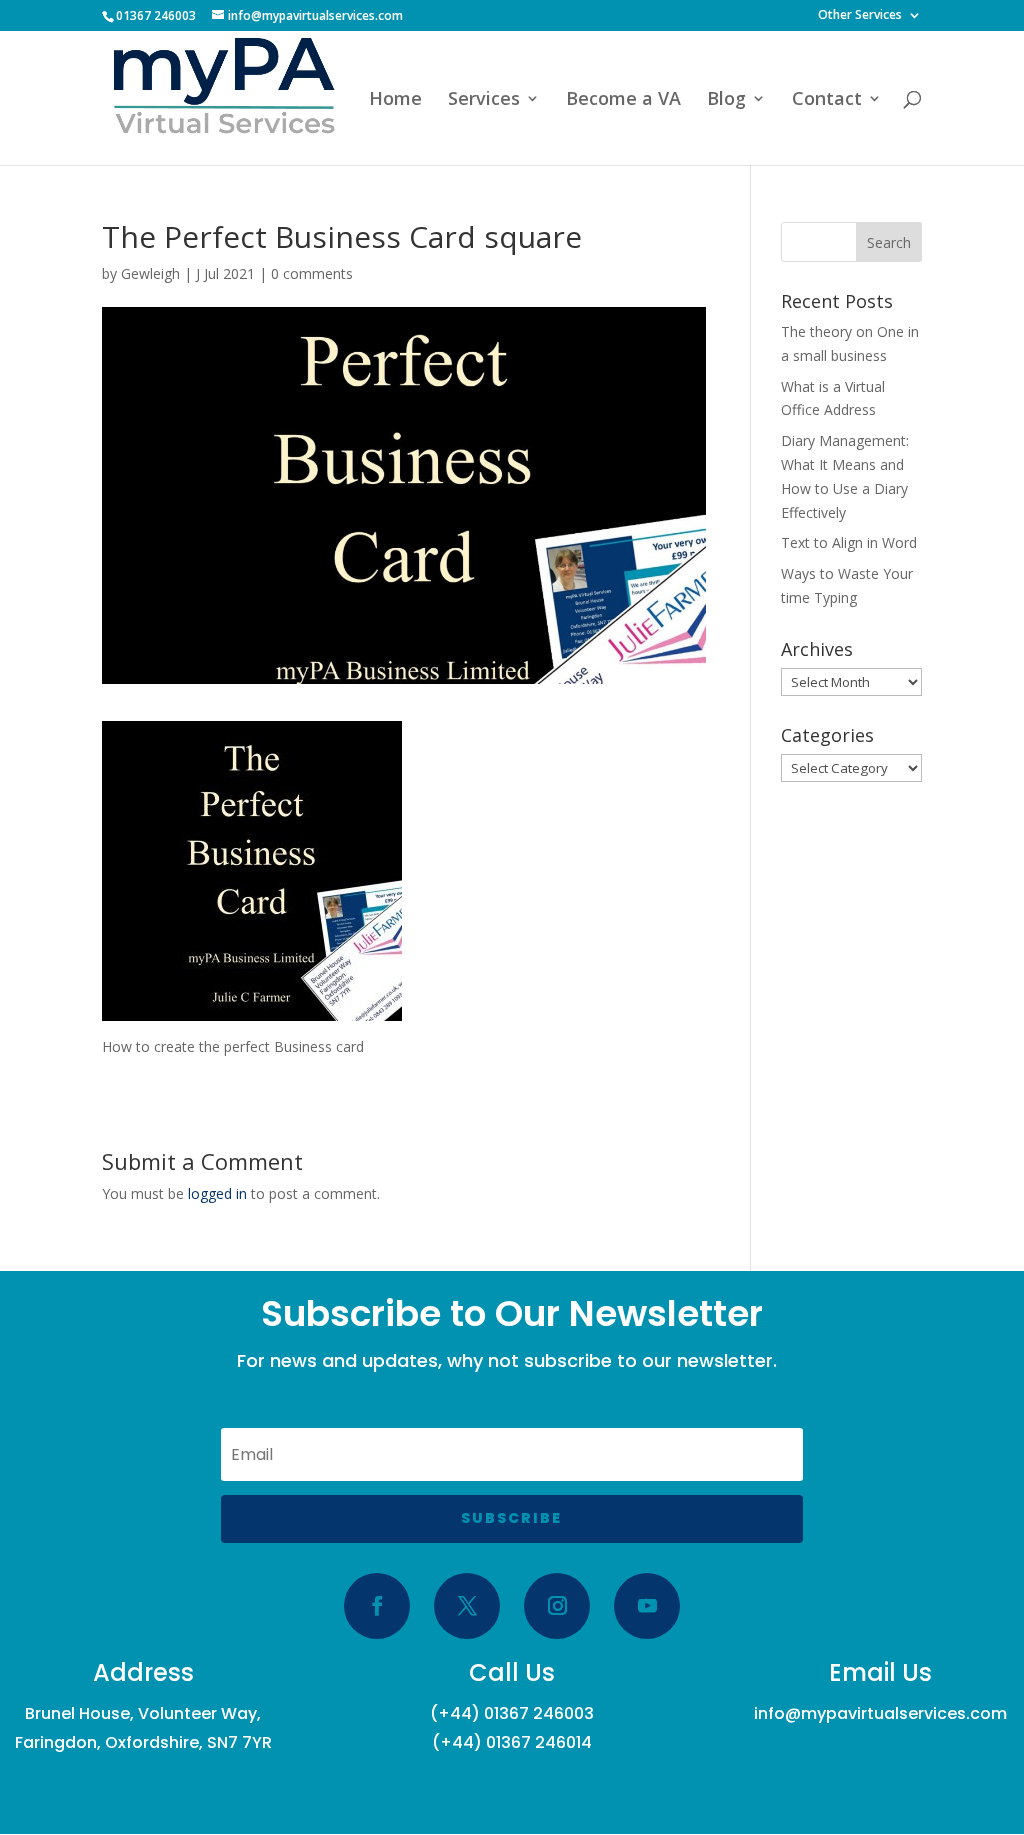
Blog (726, 100)
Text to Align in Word (849, 542)
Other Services (860, 16)
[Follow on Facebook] (377, 1606)
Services (484, 100)
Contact (827, 100)
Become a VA (623, 100)
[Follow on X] (467, 1606)
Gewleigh (150, 273)
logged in (217, 1193)
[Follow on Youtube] (647, 1606)
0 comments (312, 273)
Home (395, 100)
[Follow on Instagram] (557, 1606)
